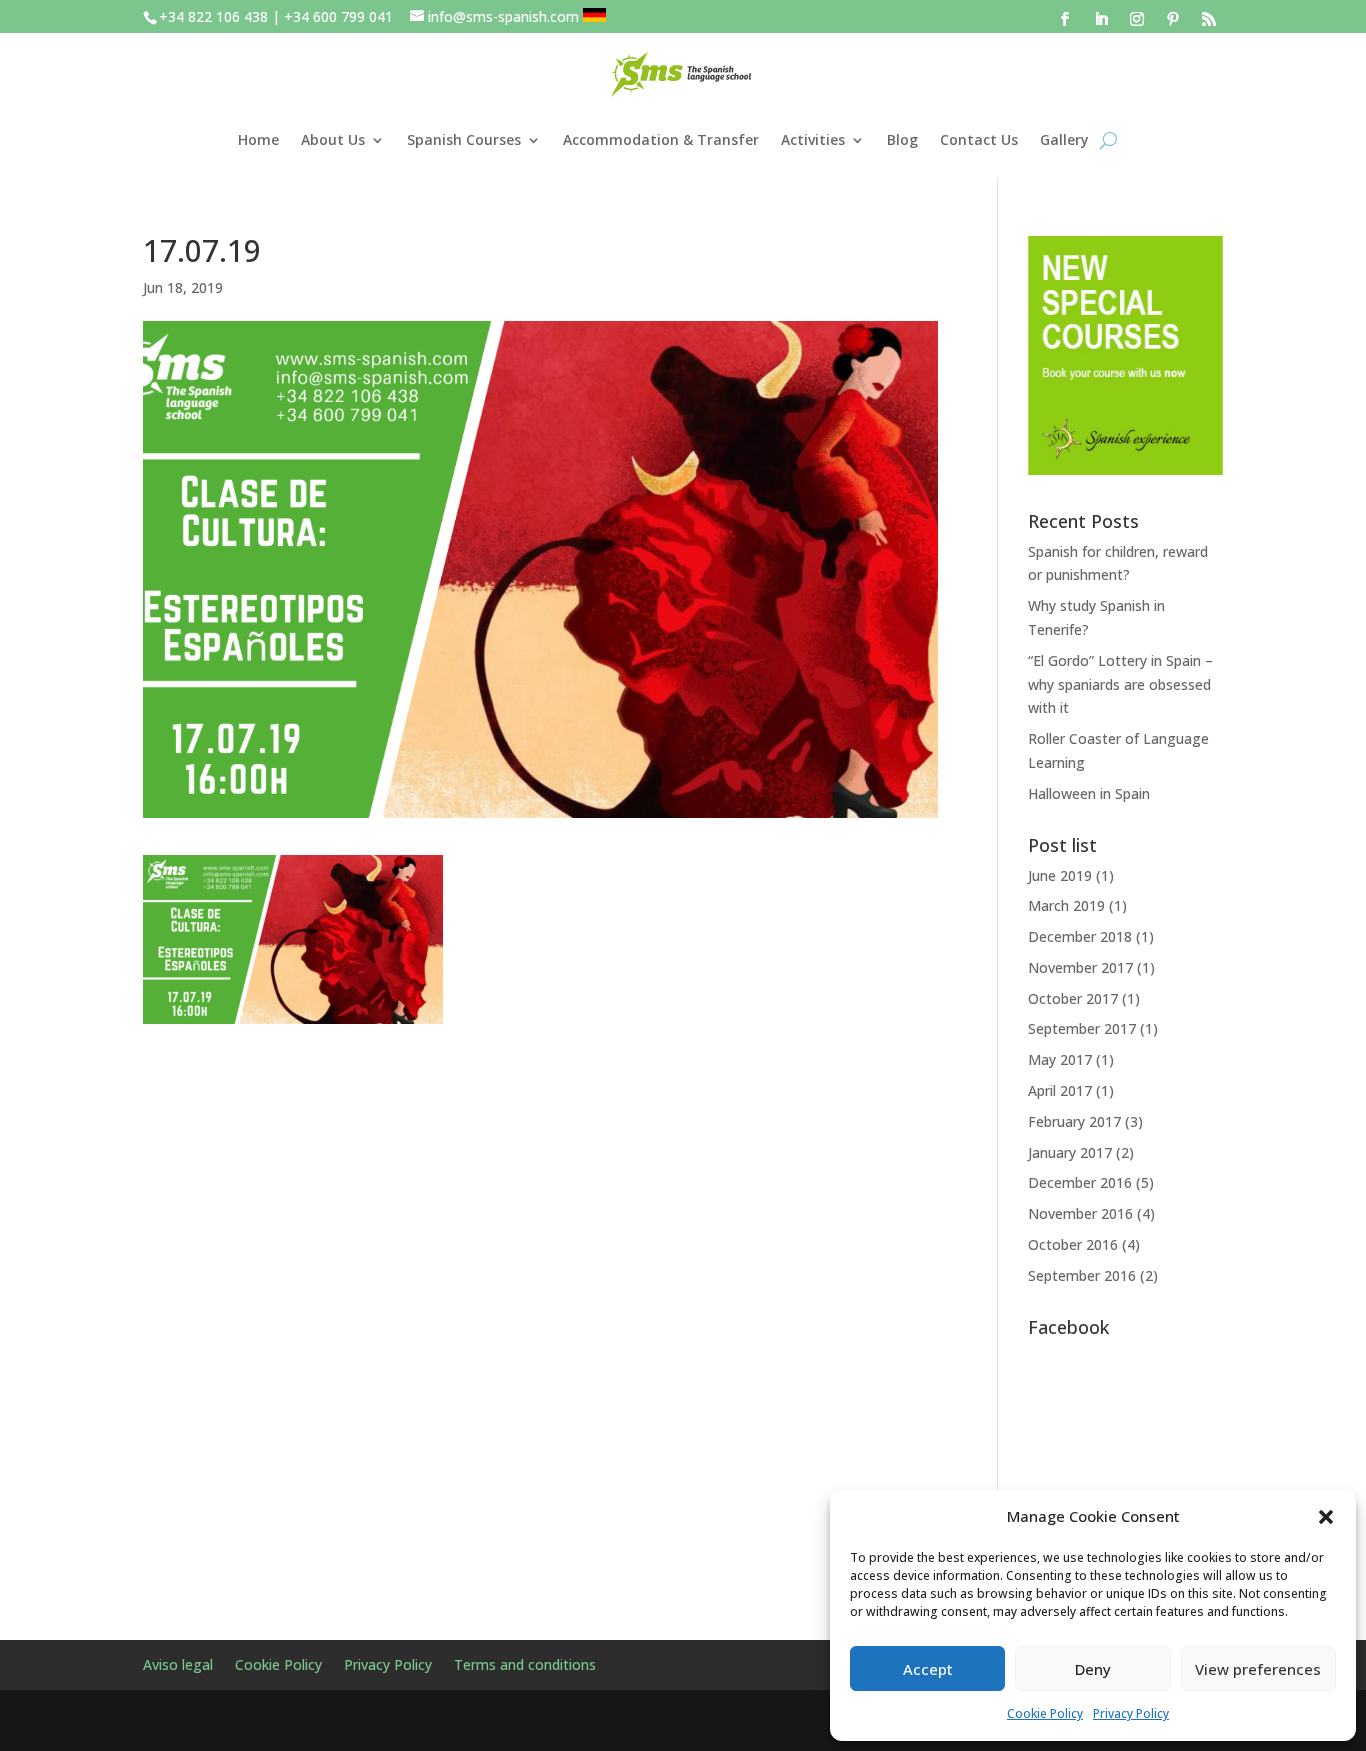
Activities (813, 139)
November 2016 (1080, 1213)
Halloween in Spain (1089, 793)
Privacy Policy (1131, 1713)
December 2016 (1080, 1182)
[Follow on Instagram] (1137, 19)
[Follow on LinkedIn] (1101, 19)
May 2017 (1060, 1059)
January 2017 (1070, 1152)
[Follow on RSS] (1209, 19)
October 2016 (1073, 1244)
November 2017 (1080, 967)
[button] (1326, 1517)
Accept (928, 1669)
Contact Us (979, 139)
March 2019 (1066, 905)
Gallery (1064, 139)
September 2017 (1082, 1028)
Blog (902, 139)
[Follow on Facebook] (1065, 19)
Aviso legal (178, 1666)
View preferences (1258, 1669)
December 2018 (1080, 936)
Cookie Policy (1045, 1713)
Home (258, 139)
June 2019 (1060, 875)
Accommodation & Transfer (661, 139)
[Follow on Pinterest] (1173, 19)
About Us (333, 139)
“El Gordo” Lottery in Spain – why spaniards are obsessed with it (1120, 684)
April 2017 (1060, 1090)
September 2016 (1082, 1275)
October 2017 (1073, 998)
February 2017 (1074, 1121)
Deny (1093, 1669)
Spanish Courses (464, 139)
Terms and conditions (525, 1666)
